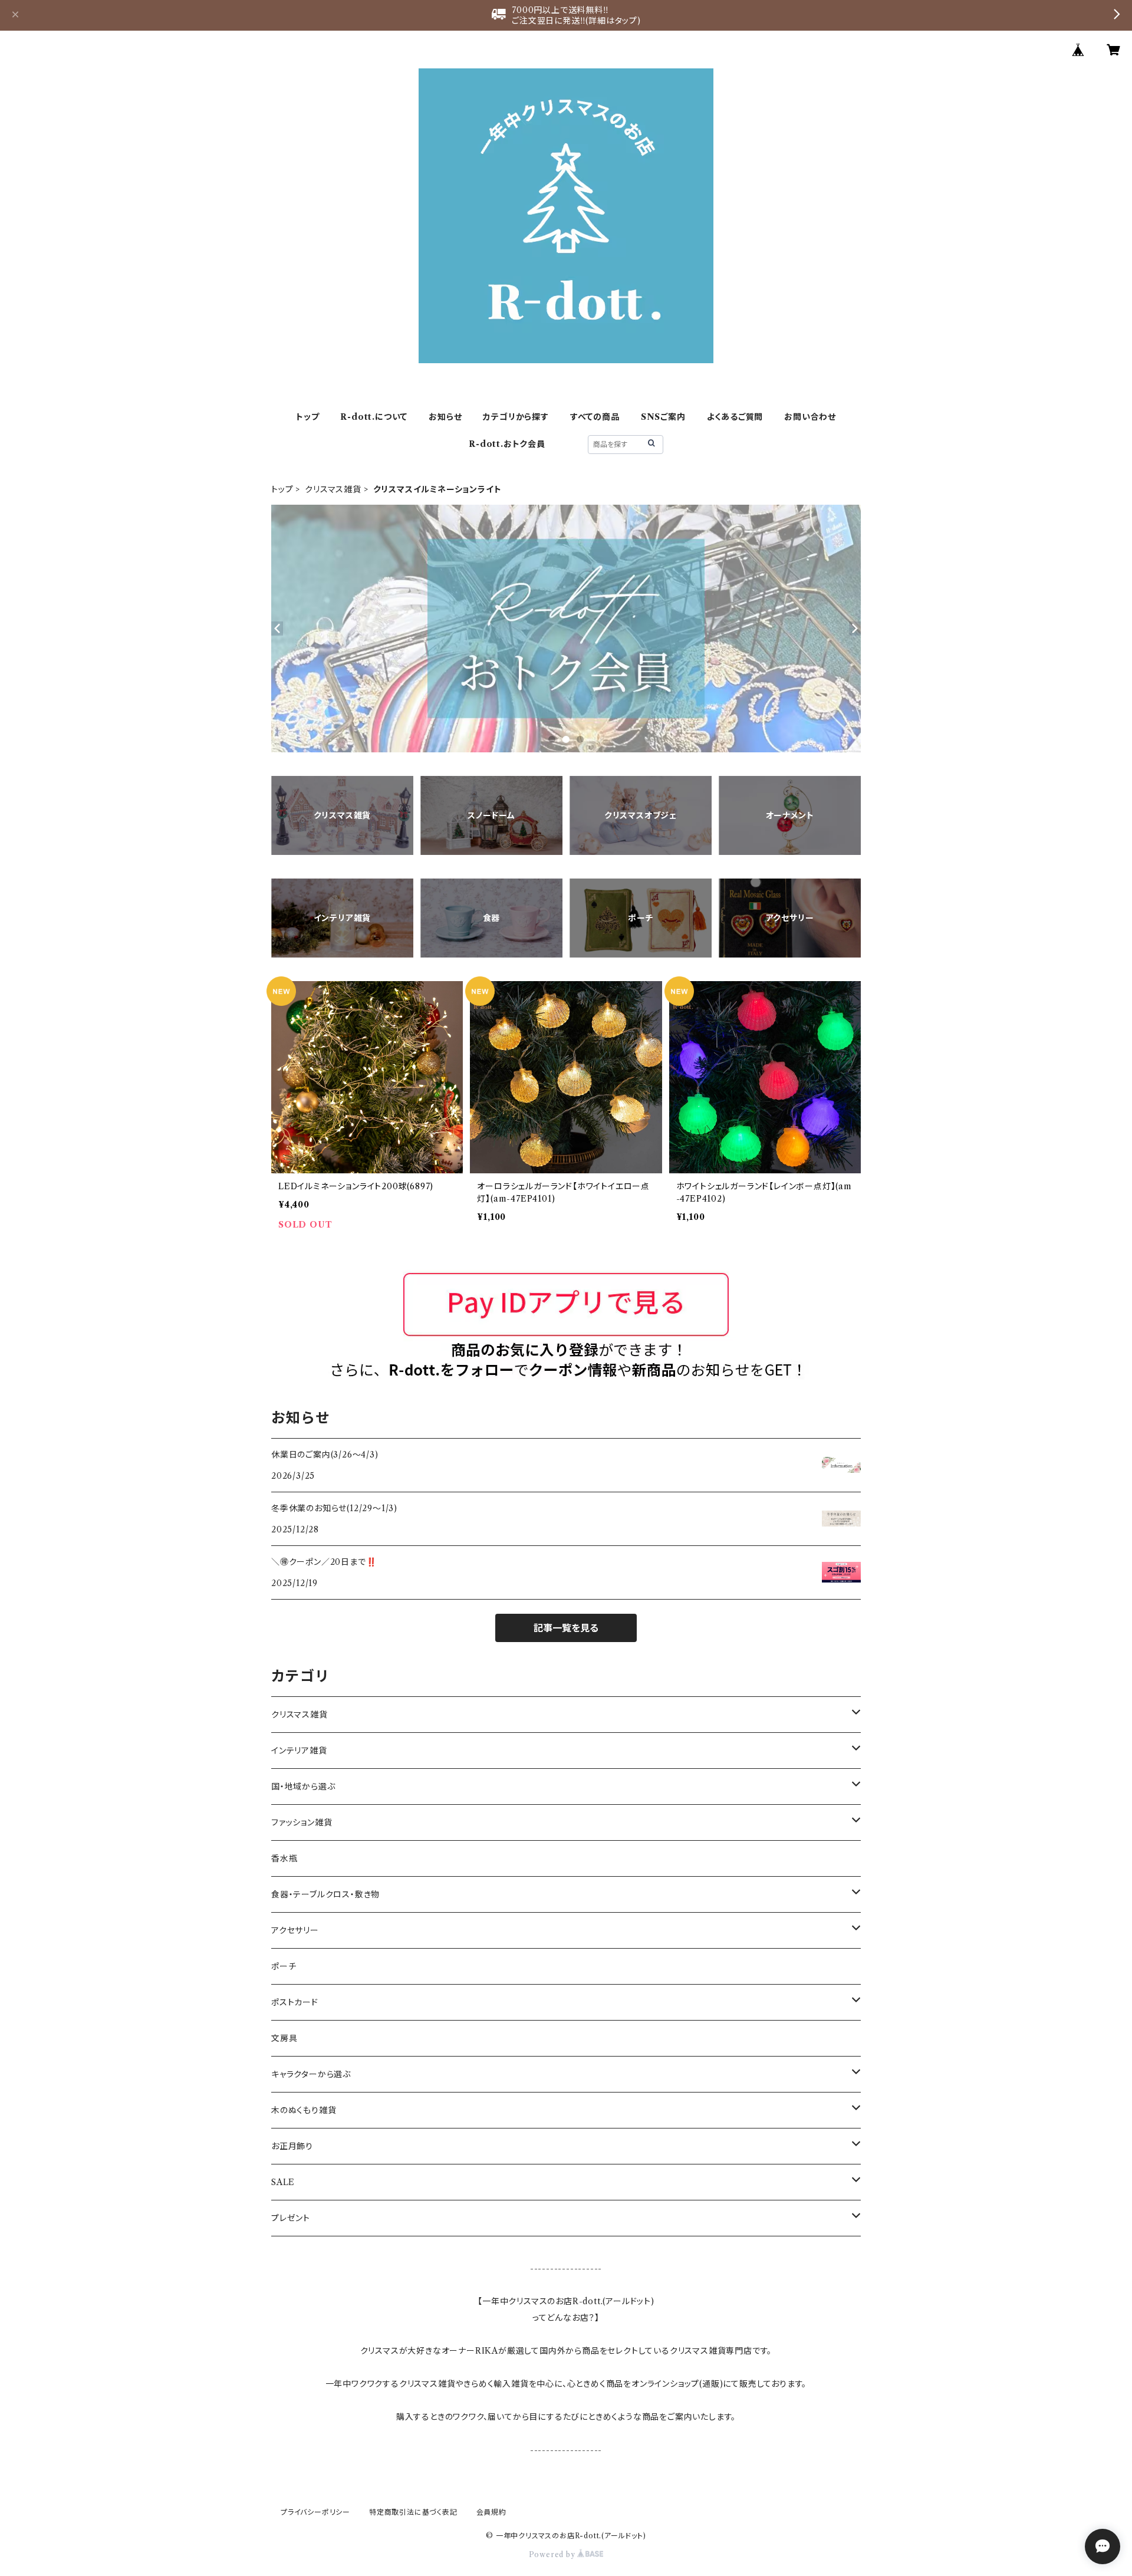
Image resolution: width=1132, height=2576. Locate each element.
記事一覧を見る (566, 1628)
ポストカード (295, 2002)
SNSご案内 (663, 417)
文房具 (284, 2038)
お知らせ (445, 417)
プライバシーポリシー (315, 2512)
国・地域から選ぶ (303, 1787)
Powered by (553, 2554)
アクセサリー (295, 1930)
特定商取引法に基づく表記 (413, 2512)
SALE (283, 2182)
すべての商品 (595, 417)
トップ (307, 417)
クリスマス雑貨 (333, 489)
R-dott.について (374, 417)
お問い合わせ (810, 417)
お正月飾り (292, 2146)
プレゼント (291, 2218)
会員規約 (491, 2512)
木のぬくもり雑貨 (304, 2110)
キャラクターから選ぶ (311, 2074)
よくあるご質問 (735, 417)
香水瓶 (284, 1858)
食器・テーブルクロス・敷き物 (325, 1894)
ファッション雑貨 (302, 1822)
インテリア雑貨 (299, 1751)
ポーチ (284, 1966)
